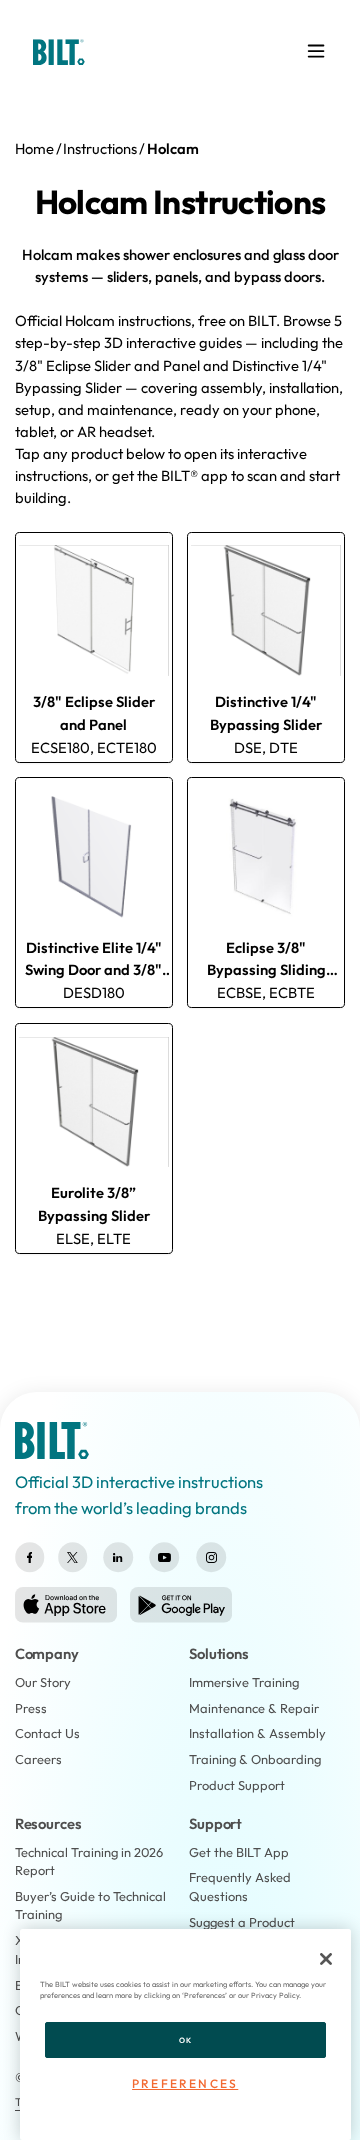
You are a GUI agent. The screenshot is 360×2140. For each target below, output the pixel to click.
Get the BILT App (239, 1852)
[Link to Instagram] (211, 1557)
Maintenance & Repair (254, 1708)
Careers (38, 1759)
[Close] (326, 1959)
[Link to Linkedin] (117, 1557)
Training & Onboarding (255, 1759)
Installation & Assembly (257, 1733)
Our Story (43, 1682)
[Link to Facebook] (30, 1557)
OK (185, 2040)
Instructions (100, 148)
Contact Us (47, 1733)
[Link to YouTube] (164, 1557)
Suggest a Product (242, 1922)
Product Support (237, 1785)
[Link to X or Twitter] (72, 1557)
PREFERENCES (185, 2083)
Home (34, 148)
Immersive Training (244, 1682)
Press (31, 1708)
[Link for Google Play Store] (181, 1605)
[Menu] (316, 51)
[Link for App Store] (66, 1605)
